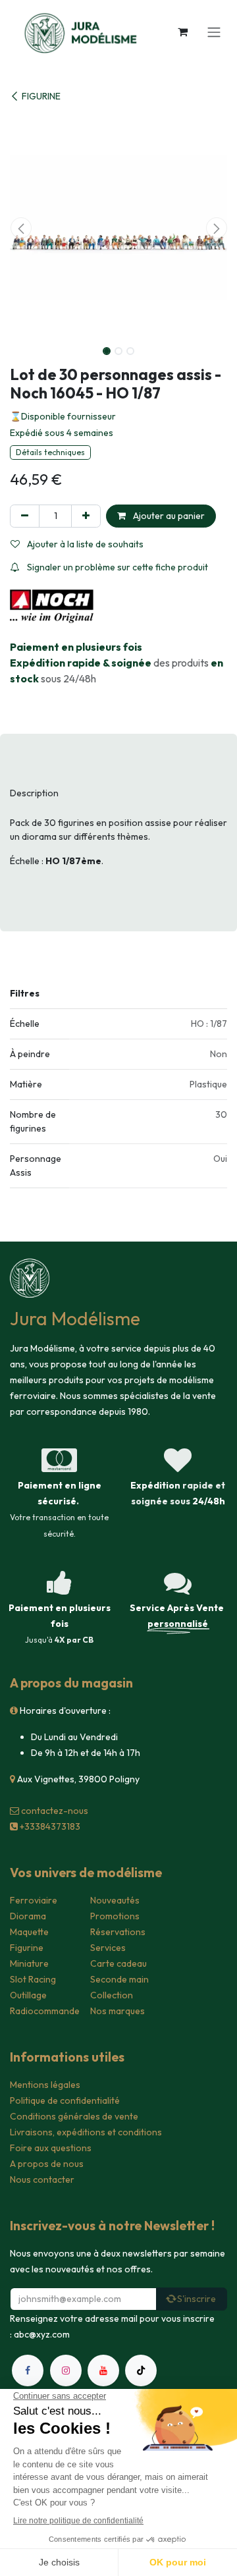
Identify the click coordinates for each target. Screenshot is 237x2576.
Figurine (27, 1948)
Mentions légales (45, 2085)
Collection (112, 1995)
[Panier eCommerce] (182, 32)
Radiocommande (45, 2011)
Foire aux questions (51, 2148)
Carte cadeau (118, 1963)
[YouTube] (103, 2370)
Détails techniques (50, 452)
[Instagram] (66, 2370)
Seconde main (119, 1979)
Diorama (28, 1916)
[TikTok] (141, 2370)
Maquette (29, 1932)
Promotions (115, 1916)
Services (108, 1948)
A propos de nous (47, 2164)
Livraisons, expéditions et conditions (86, 2132)
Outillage (28, 1995)
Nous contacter (42, 2179)
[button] (21, 228)
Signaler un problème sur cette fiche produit (117, 567)
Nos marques (118, 2011)
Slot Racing (33, 1979)
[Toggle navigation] (214, 32)
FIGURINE (41, 96)
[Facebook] (28, 2370)
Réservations (118, 1932)
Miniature (29, 1963)
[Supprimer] (25, 516)
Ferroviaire (34, 1900)
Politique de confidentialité (65, 2100)
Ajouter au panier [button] (168, 516)
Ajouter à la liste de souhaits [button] (84, 544)
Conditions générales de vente (74, 2116)
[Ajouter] (86, 516)
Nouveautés (115, 1900)
